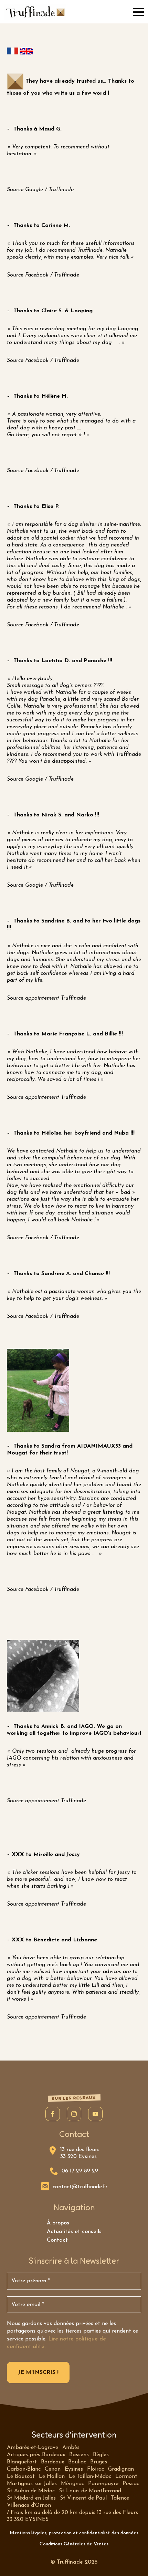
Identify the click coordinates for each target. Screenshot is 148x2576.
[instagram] (74, 2114)
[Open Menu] (138, 12)
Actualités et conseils (74, 2232)
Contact (57, 2240)
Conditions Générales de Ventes (74, 2544)
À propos (58, 2223)
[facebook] (53, 2114)
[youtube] (95, 2114)
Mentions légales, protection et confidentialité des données (74, 2533)
